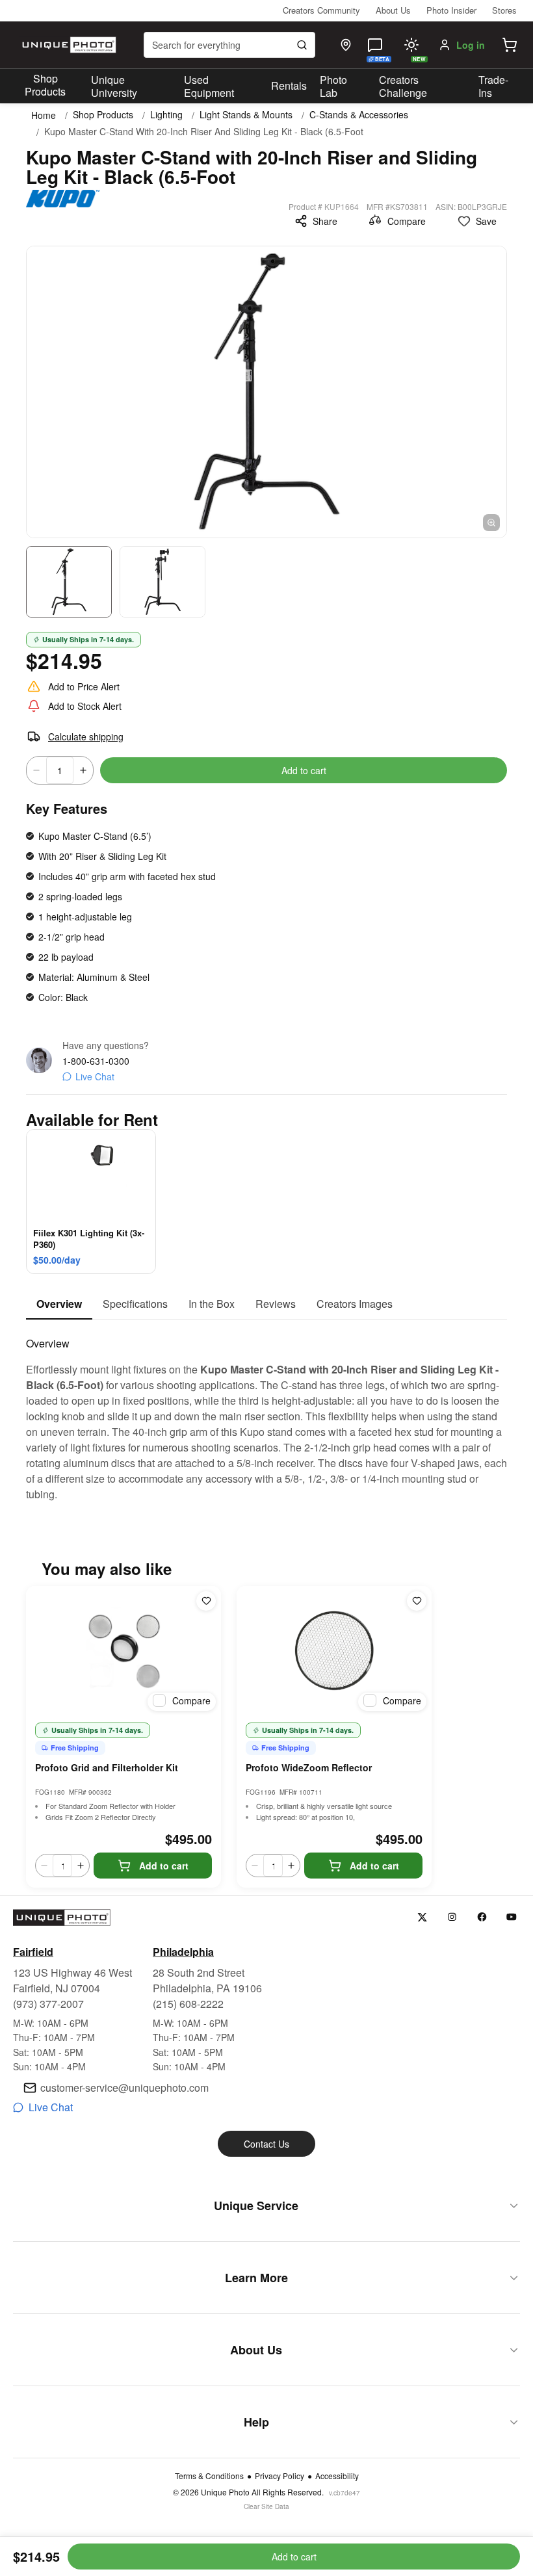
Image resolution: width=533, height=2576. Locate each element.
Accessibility (337, 2476)
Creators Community (321, 10)
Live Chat (95, 1076)
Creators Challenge (403, 86)
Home (44, 115)
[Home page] (68, 45)
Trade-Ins (493, 86)
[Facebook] (482, 1917)
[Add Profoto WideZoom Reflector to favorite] (417, 1601)
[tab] (59, 1305)
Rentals (289, 85)
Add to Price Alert (84, 686)
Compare (407, 221)
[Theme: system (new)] (411, 45)
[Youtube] (512, 1917)
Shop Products (45, 85)
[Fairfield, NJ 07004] (346, 45)
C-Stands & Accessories (359, 115)
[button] (510, 45)
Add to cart (304, 770)
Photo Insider (451, 10)
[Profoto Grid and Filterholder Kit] (123, 1651)
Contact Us (266, 2144)
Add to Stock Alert (85, 706)
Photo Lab (333, 86)
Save (486, 221)
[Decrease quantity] (36, 770)
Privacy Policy (279, 2476)
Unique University (114, 86)
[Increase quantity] (83, 770)
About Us (393, 10)
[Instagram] (452, 1917)
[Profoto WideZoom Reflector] (334, 1651)
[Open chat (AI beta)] (375, 45)
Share (325, 221)
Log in (471, 45)
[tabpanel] (266, 1411)
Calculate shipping (86, 736)
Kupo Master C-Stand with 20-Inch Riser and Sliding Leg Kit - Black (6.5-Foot (204, 132)
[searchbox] (229, 45)
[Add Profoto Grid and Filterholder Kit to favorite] (206, 1601)
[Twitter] (422, 1917)
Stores (504, 10)
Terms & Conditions (209, 2476)
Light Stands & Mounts (246, 115)
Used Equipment (209, 86)
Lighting (166, 115)
